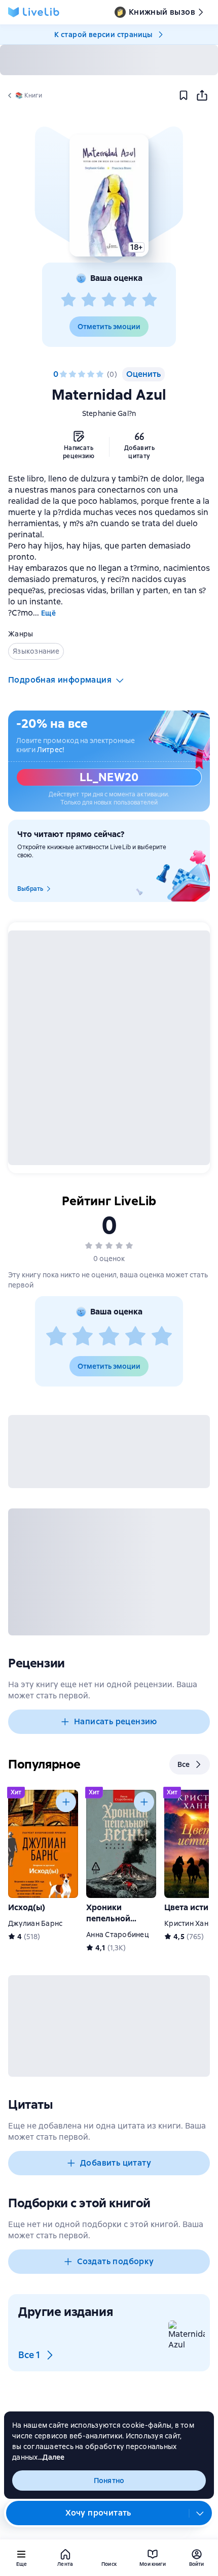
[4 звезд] (129, 300)
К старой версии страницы (103, 35)
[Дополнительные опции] (200, 2513)
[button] (109, 196)
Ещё (48, 613)
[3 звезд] (109, 300)
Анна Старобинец (118, 1935)
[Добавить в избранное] (184, 95)
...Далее (51, 2457)
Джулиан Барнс (35, 1923)
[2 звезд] (89, 300)
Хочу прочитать (98, 2513)
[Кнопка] (66, 1802)
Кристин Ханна (190, 1923)
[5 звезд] (150, 300)
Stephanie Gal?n (109, 413)
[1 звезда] (68, 300)
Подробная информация (60, 680)
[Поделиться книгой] (202, 95)
